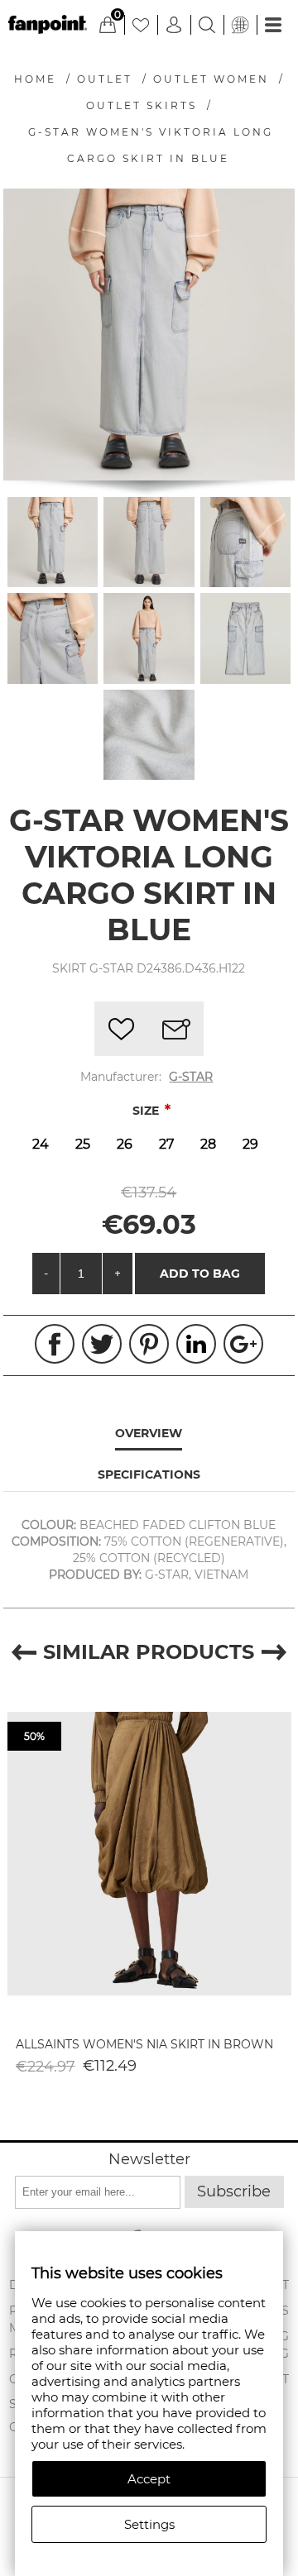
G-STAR (191, 1077)
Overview (149, 1433)
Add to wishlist (122, 1029)
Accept (149, 2479)
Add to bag (200, 1274)
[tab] (149, 1434)
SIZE (147, 1111)
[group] (149, 1853)
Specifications (149, 1474)
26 (125, 1144)
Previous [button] (24, 1652)
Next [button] (274, 1652)
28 (208, 1144)
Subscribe (234, 2191)
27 (166, 1144)
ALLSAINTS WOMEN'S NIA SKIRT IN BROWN (144, 2044)
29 (250, 1144)
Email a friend (176, 1029)
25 (83, 1144)
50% (34, 1736)
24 (41, 1144)
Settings (149, 2524)
